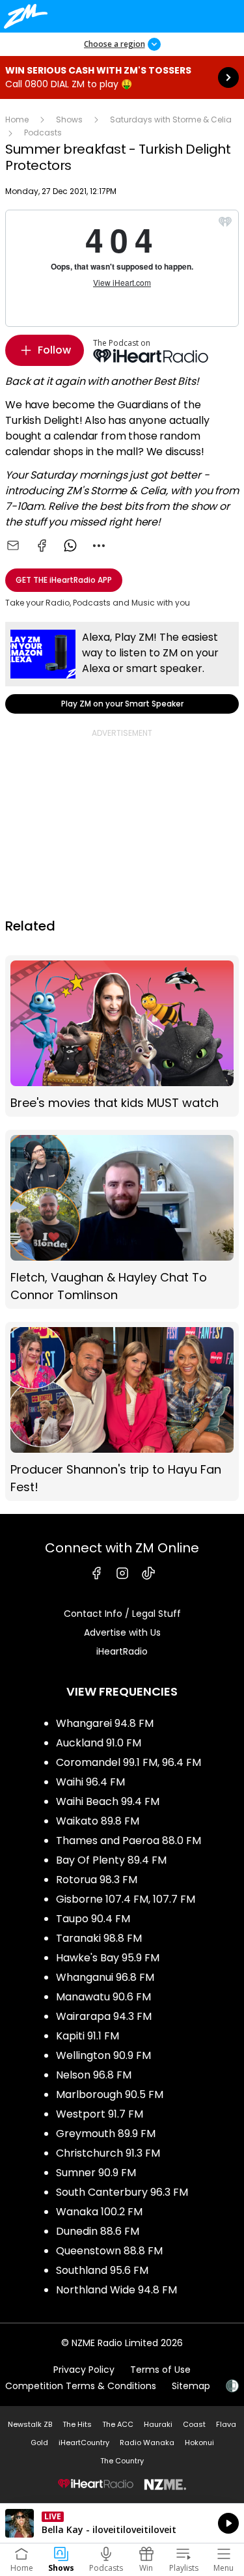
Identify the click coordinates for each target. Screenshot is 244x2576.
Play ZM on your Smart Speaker (122, 668)
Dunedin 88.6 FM (98, 2231)
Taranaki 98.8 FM (99, 1938)
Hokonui (199, 2443)
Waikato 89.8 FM (98, 1821)
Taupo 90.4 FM (93, 1919)
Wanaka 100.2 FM (99, 2212)
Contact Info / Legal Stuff (122, 1614)
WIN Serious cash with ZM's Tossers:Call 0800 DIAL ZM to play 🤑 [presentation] (122, 77)
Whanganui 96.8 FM (105, 1977)
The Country (122, 2461)
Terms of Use (160, 2370)
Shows (69, 119)
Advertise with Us (122, 1632)
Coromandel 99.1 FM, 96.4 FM (129, 1762)
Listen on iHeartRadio (122, 2523)
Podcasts (43, 133)
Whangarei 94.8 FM (105, 1723)
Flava (226, 2424)
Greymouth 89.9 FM (106, 2134)
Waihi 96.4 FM (90, 1782)
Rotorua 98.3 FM (97, 1880)
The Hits (77, 2424)
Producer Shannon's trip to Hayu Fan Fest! (122, 1411)
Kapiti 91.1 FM (88, 2036)
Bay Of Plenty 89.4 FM (111, 1860)
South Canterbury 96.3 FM (122, 2192)
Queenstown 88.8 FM (109, 2251)
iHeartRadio (122, 1651)
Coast (194, 2424)
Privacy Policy (84, 2370)
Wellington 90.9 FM (103, 2055)
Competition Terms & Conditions (81, 2386)
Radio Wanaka (147, 2443)
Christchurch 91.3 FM (108, 2153)
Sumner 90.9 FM (96, 2173)
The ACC (118, 2424)
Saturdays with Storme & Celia (171, 119)
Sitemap (191, 2386)
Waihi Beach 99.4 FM (108, 1801)
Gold (39, 2443)
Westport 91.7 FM (100, 2114)
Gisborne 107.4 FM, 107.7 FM (126, 1899)
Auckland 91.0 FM (99, 1743)
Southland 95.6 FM (102, 2270)
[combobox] (99, 546)
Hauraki (158, 2424)
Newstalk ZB (30, 2424)
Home (17, 119)
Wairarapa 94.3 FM (104, 2016)
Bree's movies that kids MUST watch (122, 1036)
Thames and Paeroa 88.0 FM (129, 1841)
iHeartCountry (84, 2443)
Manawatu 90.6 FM (103, 1997)
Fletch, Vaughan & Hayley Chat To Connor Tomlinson (122, 1219)
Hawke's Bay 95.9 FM (108, 1958)
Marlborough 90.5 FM (110, 2094)
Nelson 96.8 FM (94, 2075)
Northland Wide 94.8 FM (116, 2290)
